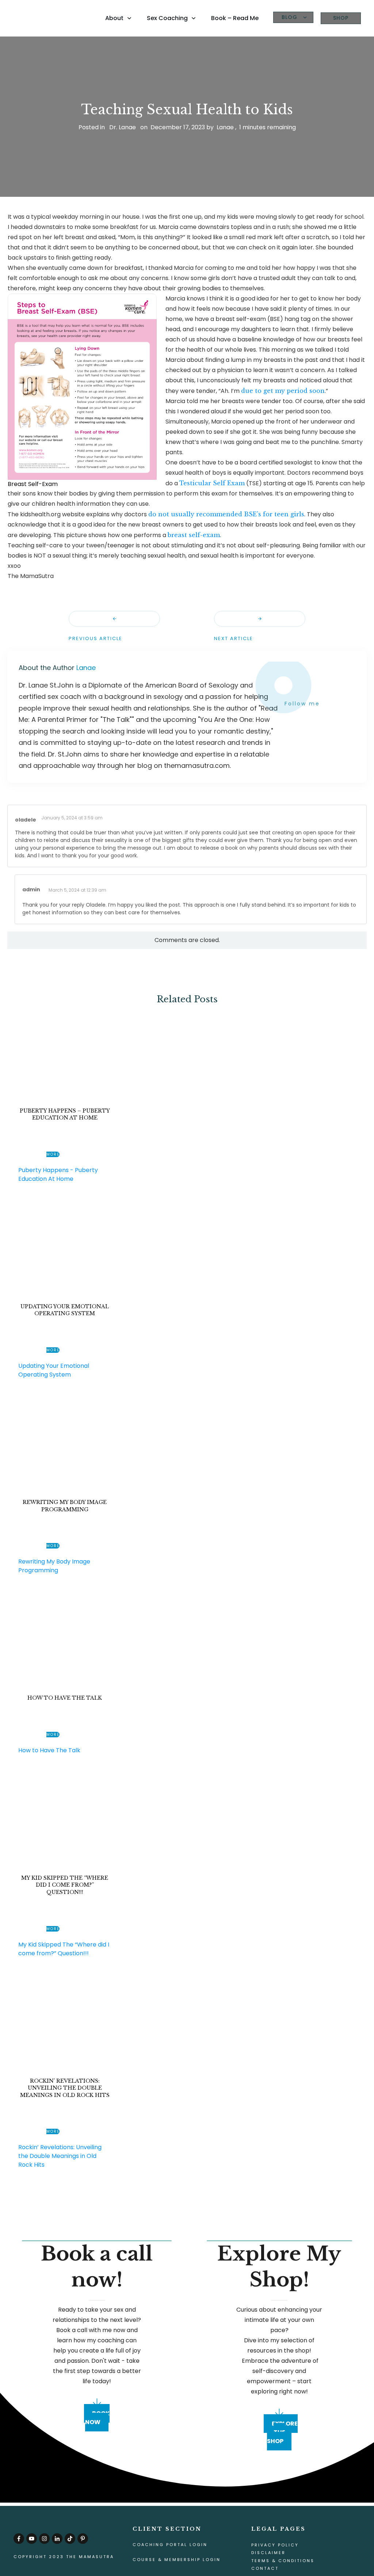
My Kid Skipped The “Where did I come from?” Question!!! (65, 1885)
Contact (265, 2568)
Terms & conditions (283, 2561)
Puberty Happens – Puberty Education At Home (65, 1114)
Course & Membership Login (177, 2560)
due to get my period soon (283, 391)
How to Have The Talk (65, 1698)
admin (31, 889)
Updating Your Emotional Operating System (65, 1310)
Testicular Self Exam (212, 483)
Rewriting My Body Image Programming (65, 1506)
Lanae (86, 668)
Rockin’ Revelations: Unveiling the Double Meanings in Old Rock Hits (65, 2088)
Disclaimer (268, 2553)
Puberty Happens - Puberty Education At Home (58, 1174)
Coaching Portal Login (170, 2545)
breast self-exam (194, 535)
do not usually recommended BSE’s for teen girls (226, 514)
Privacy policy (275, 2545)
